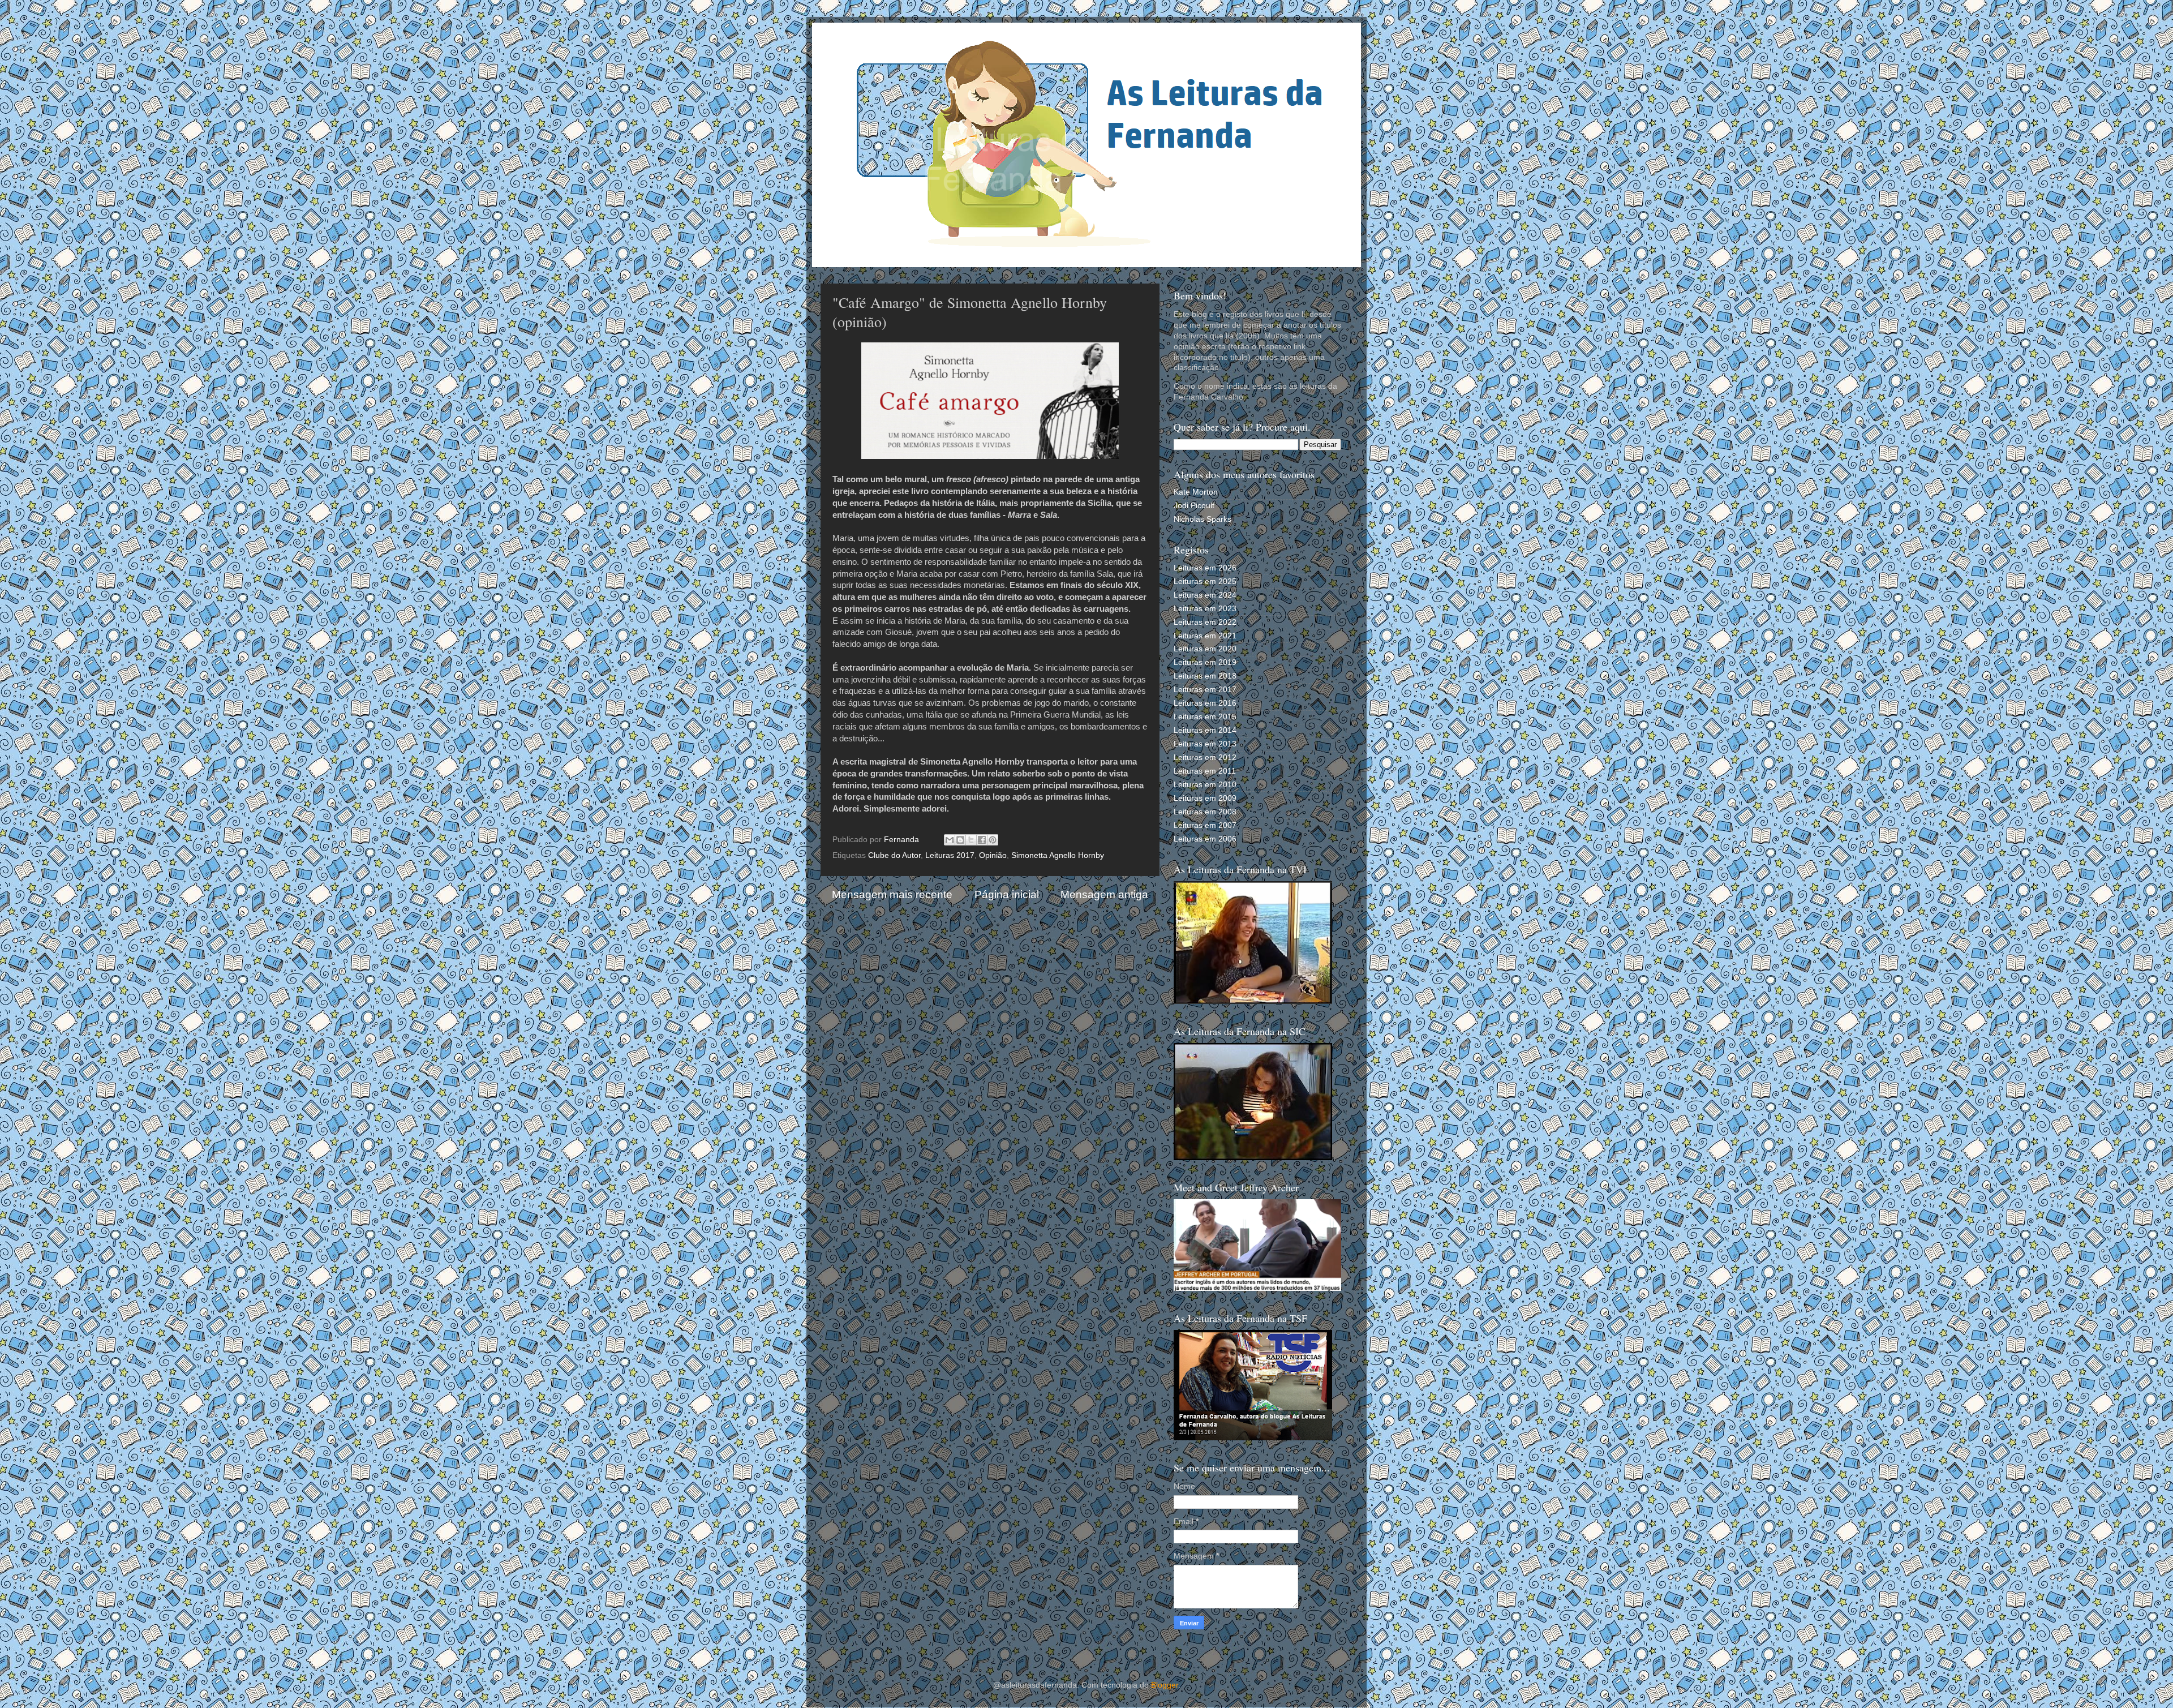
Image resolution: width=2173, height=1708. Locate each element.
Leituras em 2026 (1205, 568)
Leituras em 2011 (1205, 771)
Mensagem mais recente (892, 894)
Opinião (993, 855)
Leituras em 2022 (1205, 622)
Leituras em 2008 (1205, 812)
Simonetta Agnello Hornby (1058, 855)
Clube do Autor (894, 855)
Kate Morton (1196, 492)
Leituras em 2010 (1205, 785)
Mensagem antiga (1104, 894)
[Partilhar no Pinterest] (993, 840)
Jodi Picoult (1194, 506)
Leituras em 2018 (1205, 676)
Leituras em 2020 (1205, 649)
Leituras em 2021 (1205, 636)
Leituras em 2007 (1205, 825)
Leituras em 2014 (1205, 730)
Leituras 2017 (950, 855)
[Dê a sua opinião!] (960, 840)
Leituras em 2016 (1205, 703)
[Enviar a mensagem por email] (950, 840)
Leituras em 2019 (1205, 662)
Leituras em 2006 (1205, 839)
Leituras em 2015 (1205, 717)
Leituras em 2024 (1205, 595)
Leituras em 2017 (1205, 690)
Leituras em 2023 (1205, 609)
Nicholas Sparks (1203, 519)
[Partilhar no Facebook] (982, 840)
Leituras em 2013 (1205, 744)
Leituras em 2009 (1205, 798)
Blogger (1165, 1685)
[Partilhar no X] (971, 840)
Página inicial (1007, 894)
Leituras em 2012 (1205, 758)
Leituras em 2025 (1205, 582)
